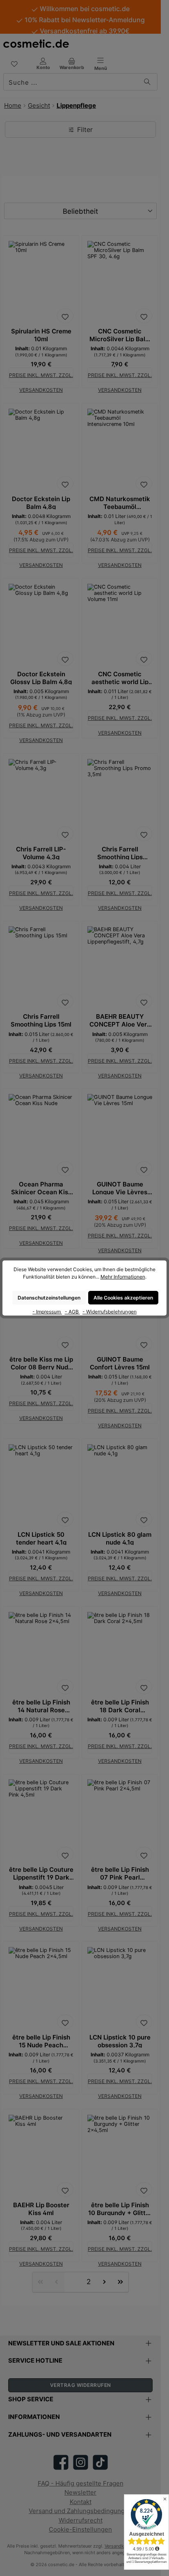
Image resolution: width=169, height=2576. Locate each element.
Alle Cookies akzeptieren (123, 1298)
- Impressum (47, 1312)
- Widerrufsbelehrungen (110, 1312)
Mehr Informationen (123, 1277)
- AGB (72, 1312)
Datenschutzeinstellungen (49, 1298)
